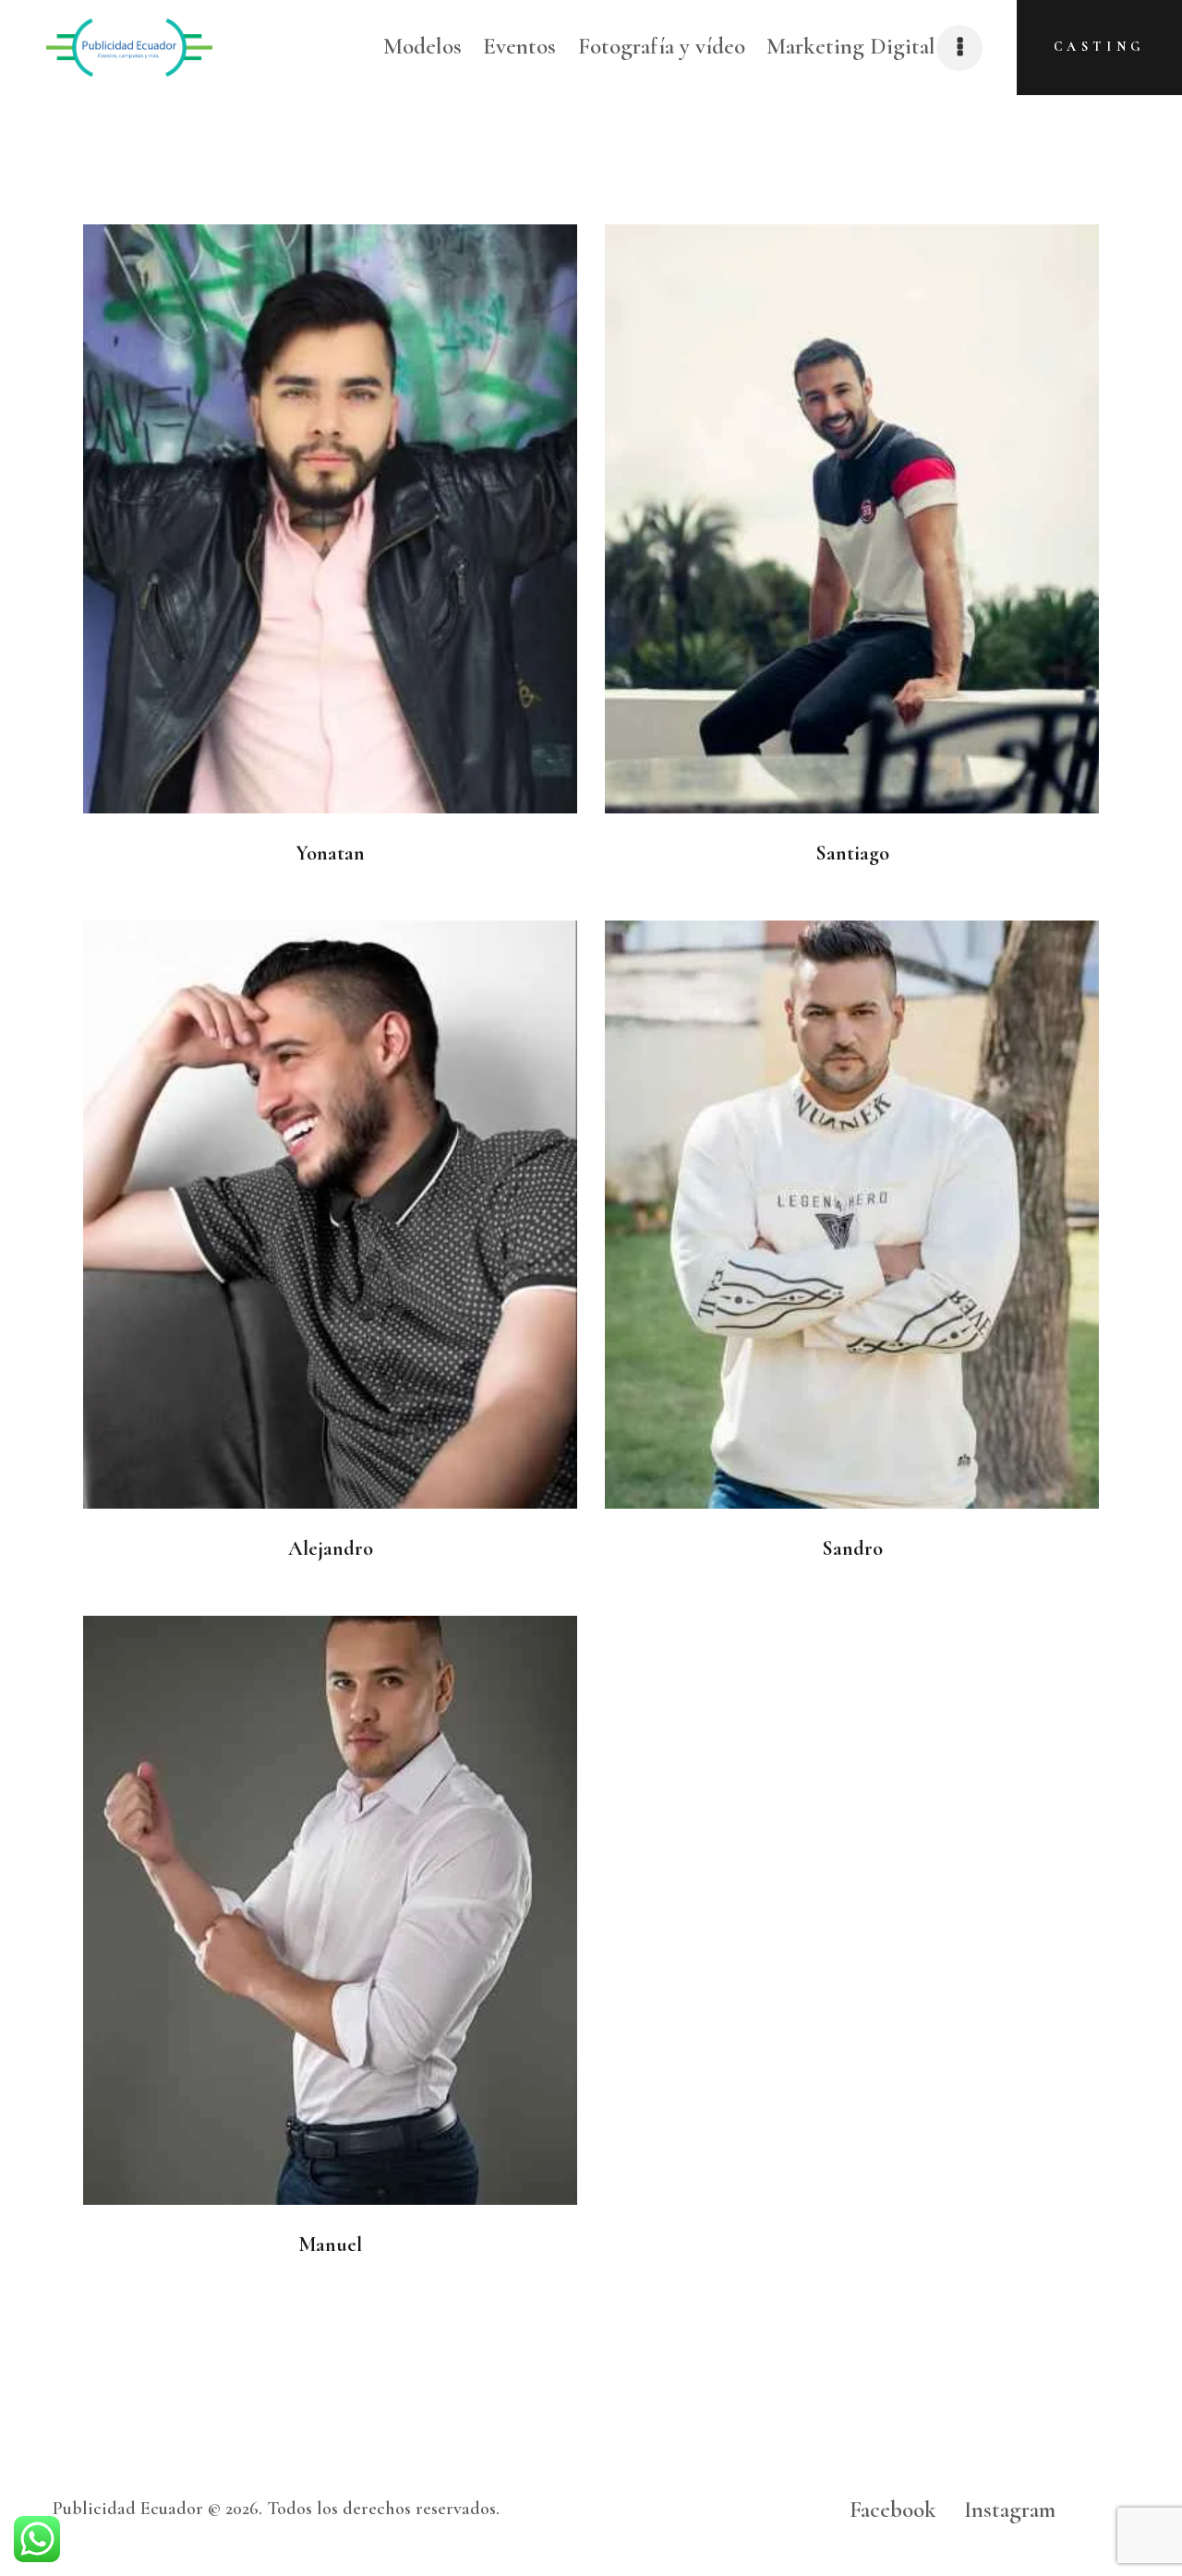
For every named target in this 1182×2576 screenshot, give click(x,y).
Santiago (852, 853)
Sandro (852, 1548)
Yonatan (330, 853)
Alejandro (331, 1548)
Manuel (330, 2245)
